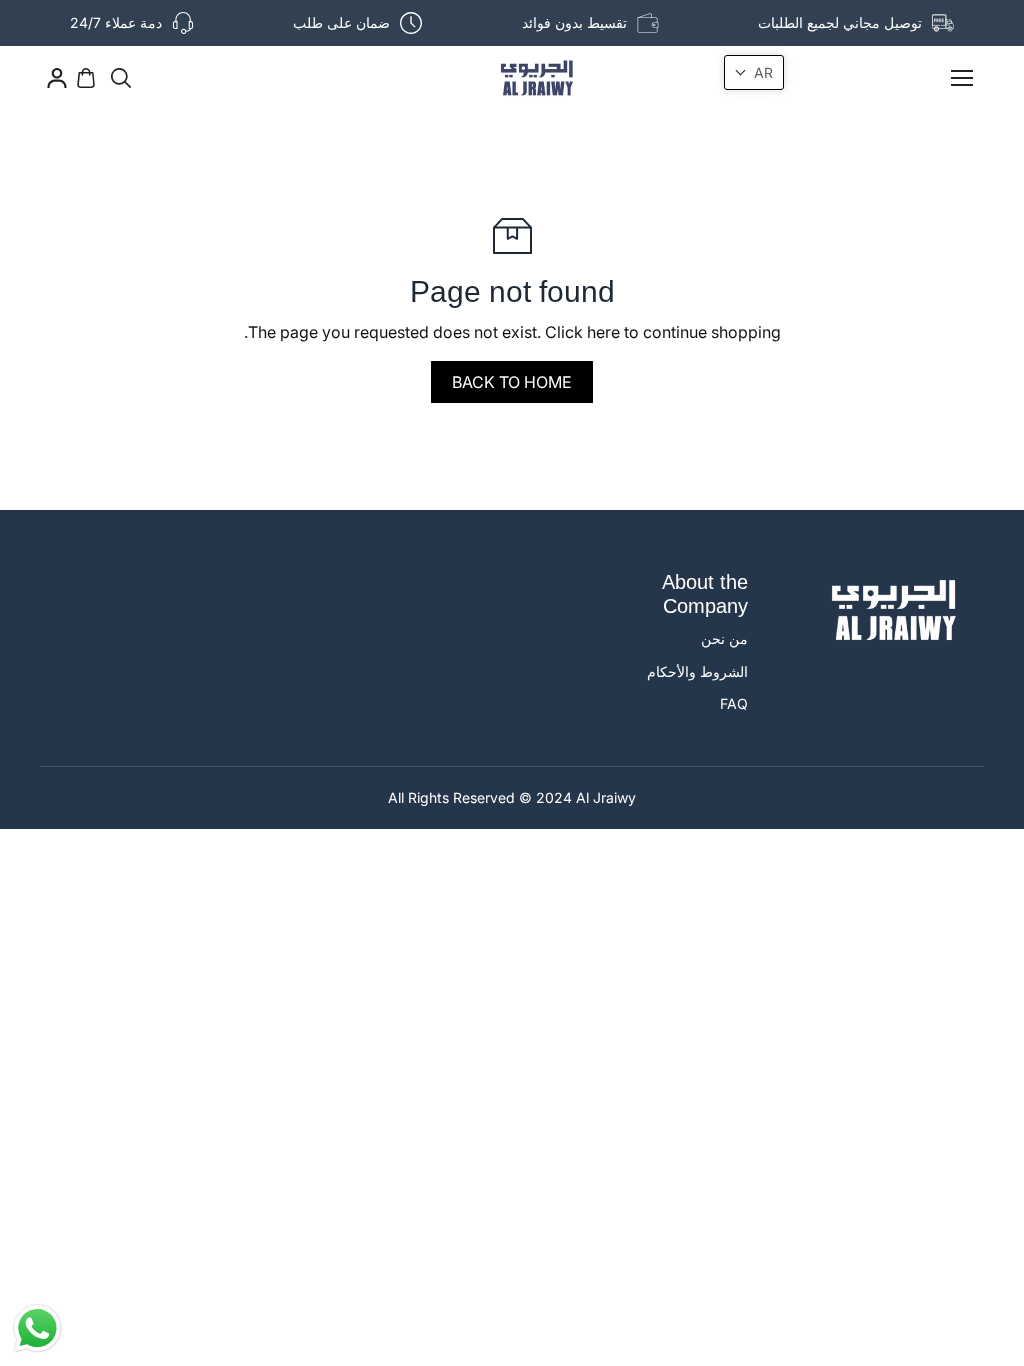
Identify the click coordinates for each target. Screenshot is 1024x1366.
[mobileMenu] (962, 78)
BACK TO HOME (512, 382)
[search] (121, 78)
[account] (57, 78)
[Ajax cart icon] (86, 78)
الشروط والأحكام (697, 671)
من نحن (724, 638)
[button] (754, 72)
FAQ (734, 703)
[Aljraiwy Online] (512, 78)
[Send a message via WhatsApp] (37, 1328)
